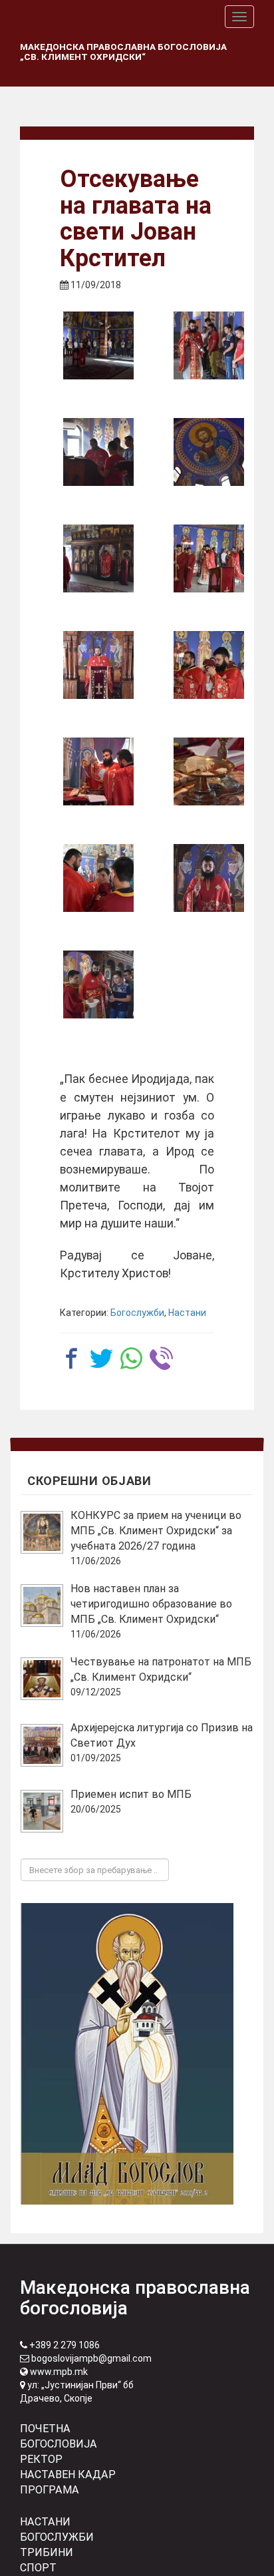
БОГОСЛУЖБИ (57, 2537)
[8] (98, 771)
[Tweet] (101, 1358)
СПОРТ (38, 2568)
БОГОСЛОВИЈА (59, 2444)
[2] (209, 345)
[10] (98, 878)
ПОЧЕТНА (45, 2429)
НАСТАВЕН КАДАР (68, 2474)
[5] (98, 558)
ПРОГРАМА (50, 2490)
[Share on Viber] (161, 1358)
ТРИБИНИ (47, 2552)
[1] (98, 345)
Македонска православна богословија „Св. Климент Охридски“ (123, 52)
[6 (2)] (209, 558)
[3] (98, 452)
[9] (209, 771)
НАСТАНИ (45, 2522)
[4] (209, 452)
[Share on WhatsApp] (131, 1358)
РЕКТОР (41, 2459)
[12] (98, 984)
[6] (98, 665)
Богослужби (137, 1313)
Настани (187, 1313)
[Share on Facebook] (71, 1358)
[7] (209, 665)
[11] (209, 878)
